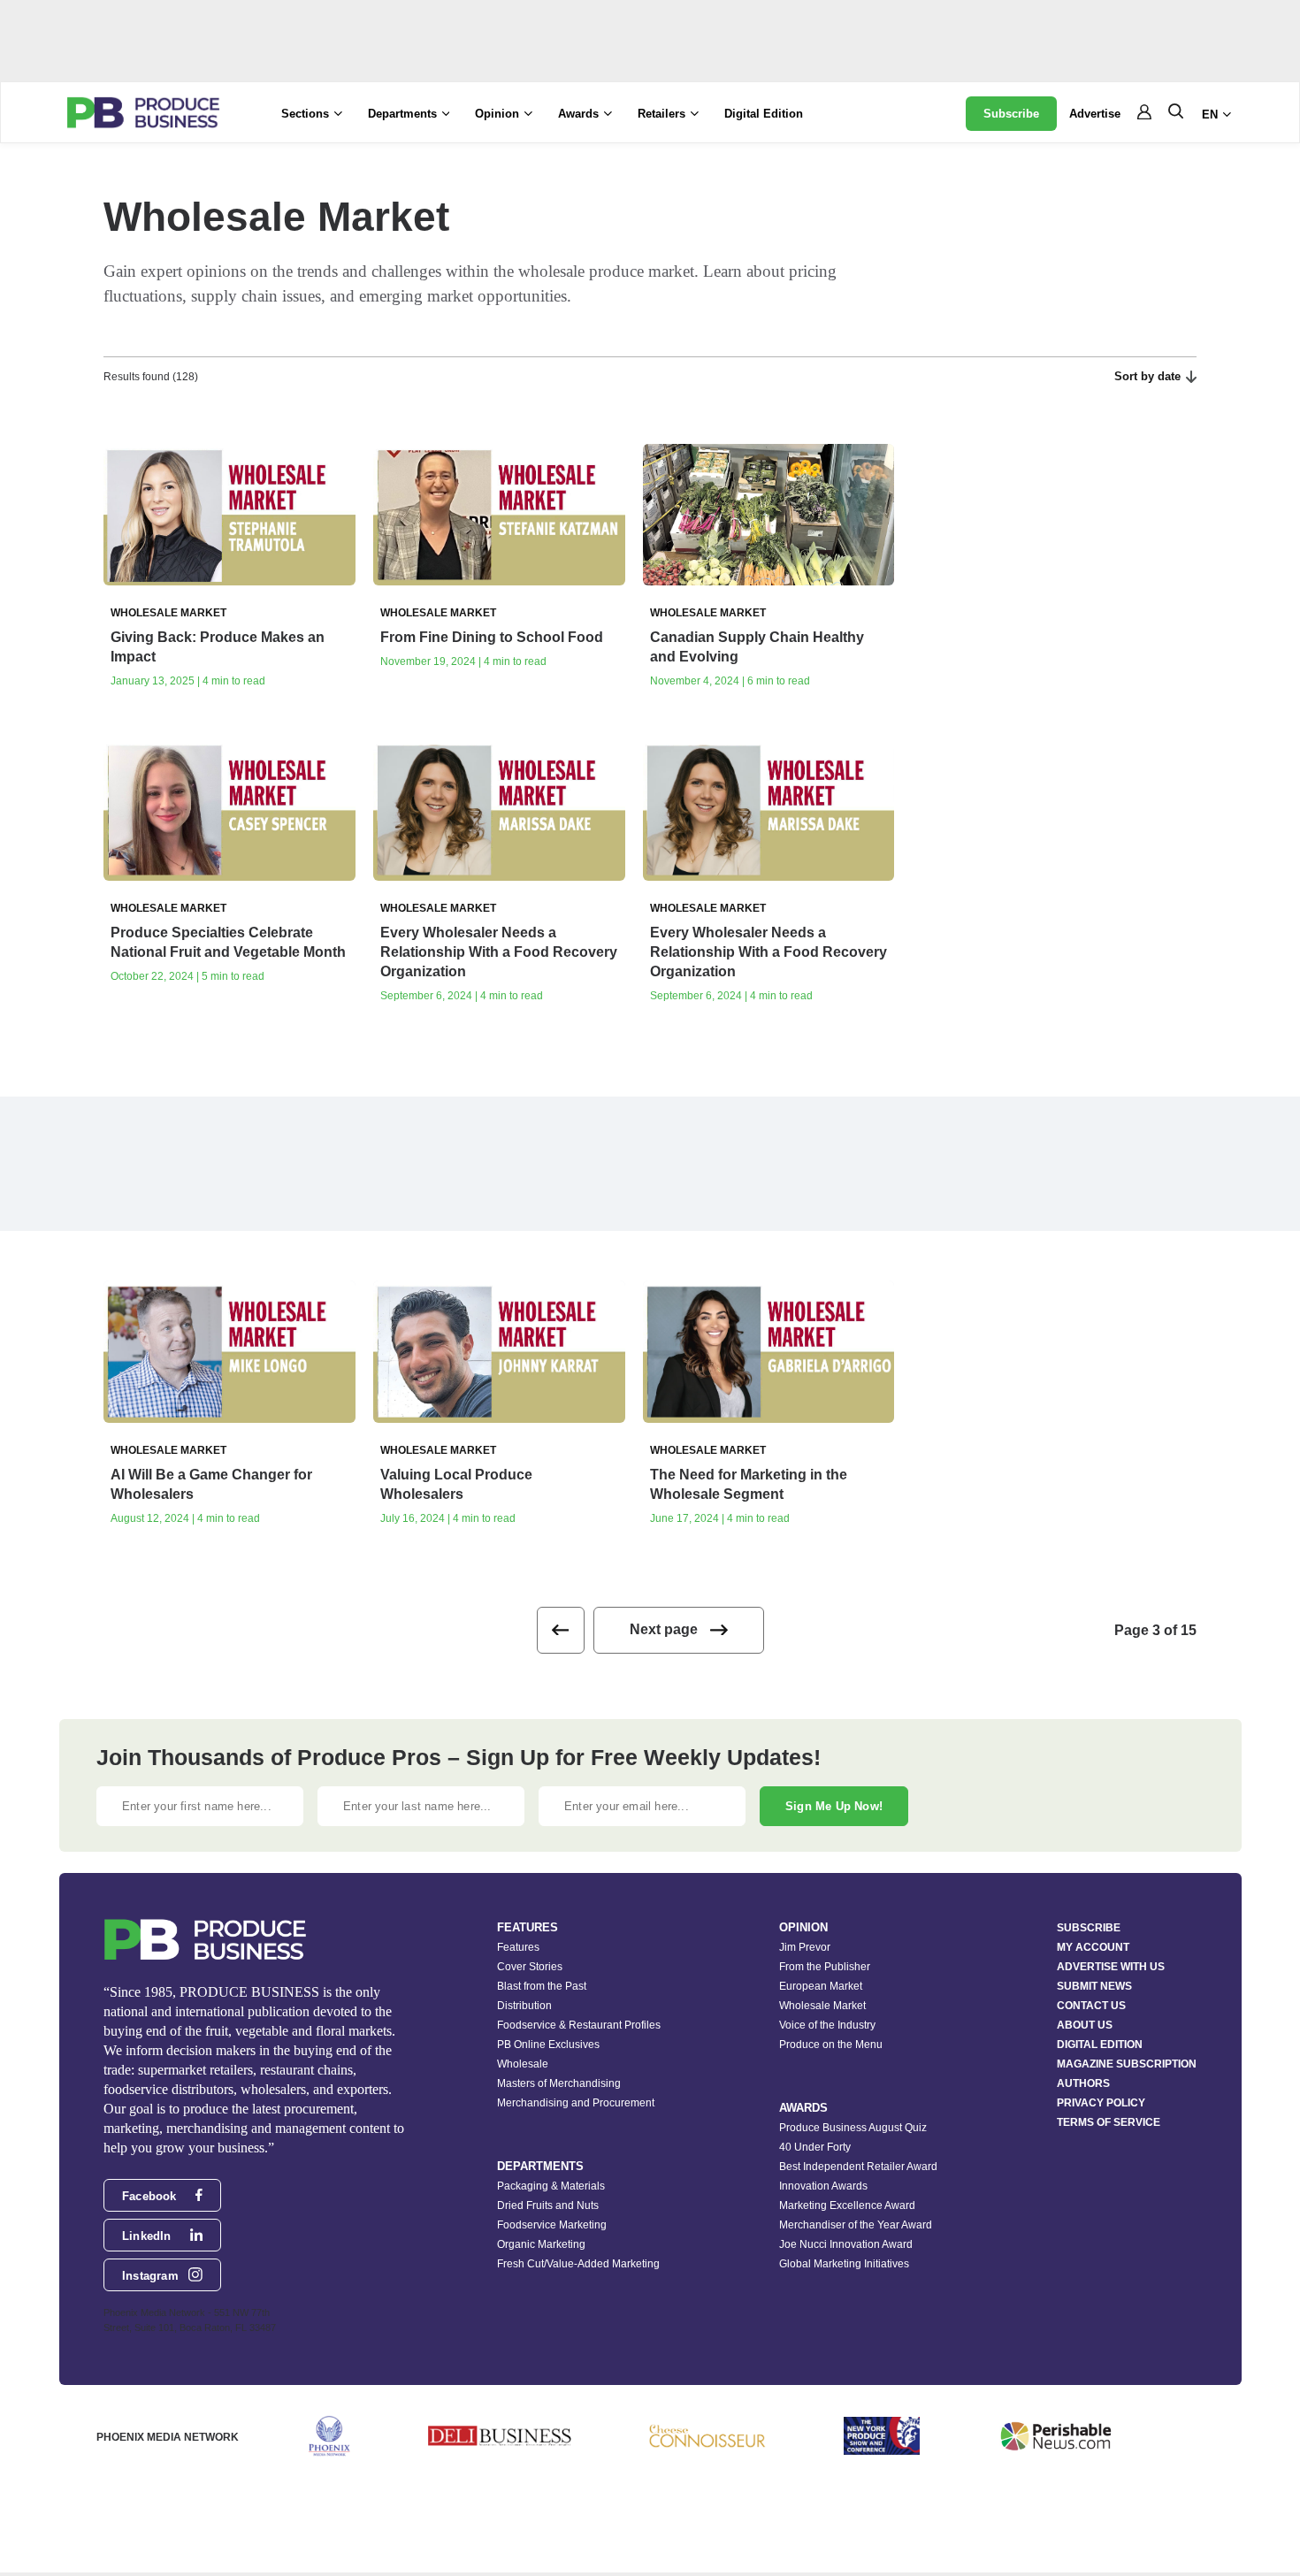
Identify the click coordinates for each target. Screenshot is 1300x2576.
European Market (821, 1986)
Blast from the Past (542, 1986)
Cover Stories (530, 1967)
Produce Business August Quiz (853, 2128)
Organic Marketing (541, 2244)
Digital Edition (764, 114)
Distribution (524, 2006)
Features (518, 1947)
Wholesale (523, 2064)
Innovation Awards (823, 2186)
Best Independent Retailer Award (858, 2167)
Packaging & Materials (551, 2186)
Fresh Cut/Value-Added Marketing (578, 2264)
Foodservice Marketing (552, 2225)
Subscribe (1011, 114)
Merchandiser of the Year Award (856, 2225)
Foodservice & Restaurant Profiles (579, 2025)
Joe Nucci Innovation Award (846, 2244)
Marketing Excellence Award (847, 2205)
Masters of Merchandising (559, 2083)
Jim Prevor (805, 1947)
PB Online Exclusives (548, 2045)
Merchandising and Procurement (576, 2103)
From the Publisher (825, 1967)
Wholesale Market (822, 2006)
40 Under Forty (815, 2147)
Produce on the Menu (831, 2045)
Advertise (1095, 114)
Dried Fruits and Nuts (548, 2205)
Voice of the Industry (827, 2025)
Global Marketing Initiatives (844, 2264)
